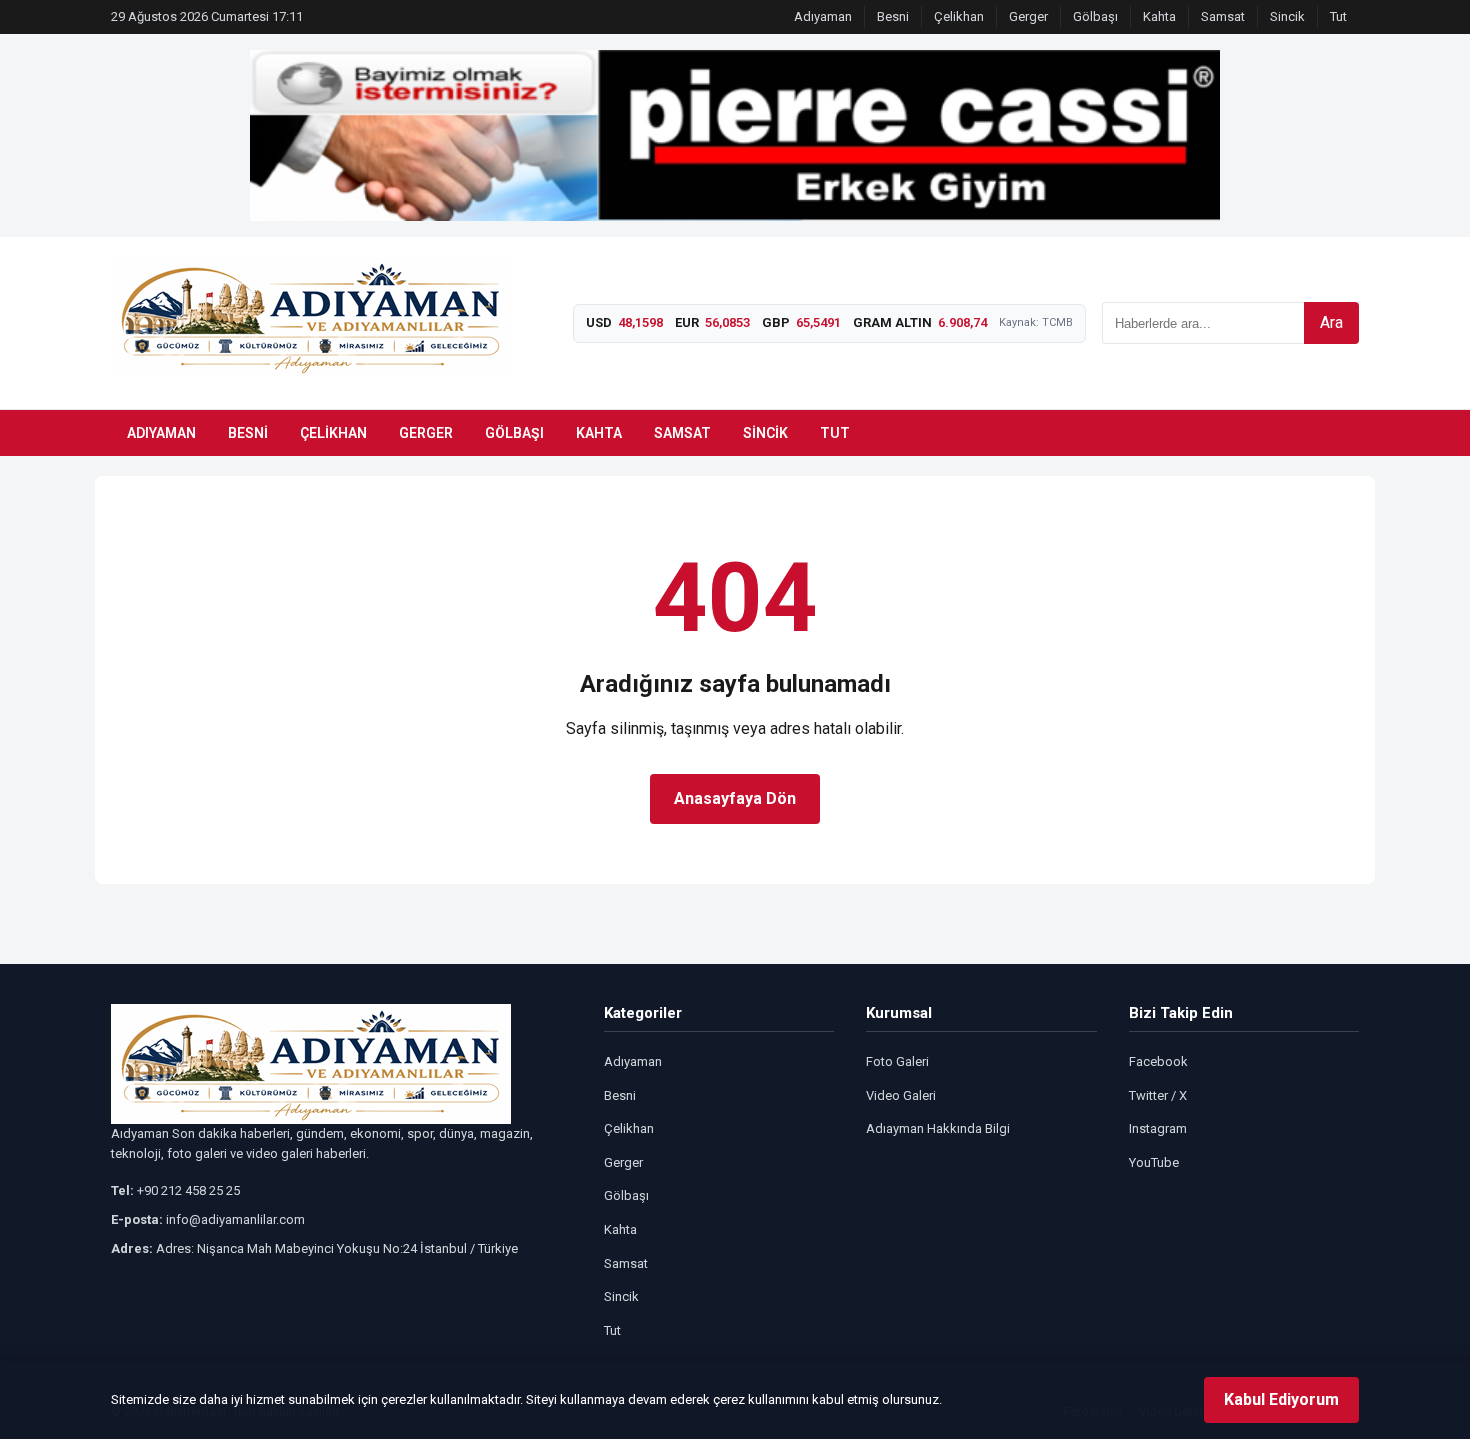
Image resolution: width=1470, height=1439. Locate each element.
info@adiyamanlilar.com (235, 1219)
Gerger (1028, 16)
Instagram (1158, 1128)
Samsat (1223, 16)
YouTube (1154, 1162)
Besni (893, 16)
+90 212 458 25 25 (188, 1190)
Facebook (1158, 1061)
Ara (1331, 322)
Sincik (1287, 16)
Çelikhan (959, 16)
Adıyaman (823, 16)
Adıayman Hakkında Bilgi (938, 1128)
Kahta (1159, 16)
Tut (1338, 16)
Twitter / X (1158, 1095)
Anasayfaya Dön (735, 798)
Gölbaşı (1095, 16)
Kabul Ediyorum (1281, 1399)
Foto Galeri (897, 1061)
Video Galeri (901, 1095)
